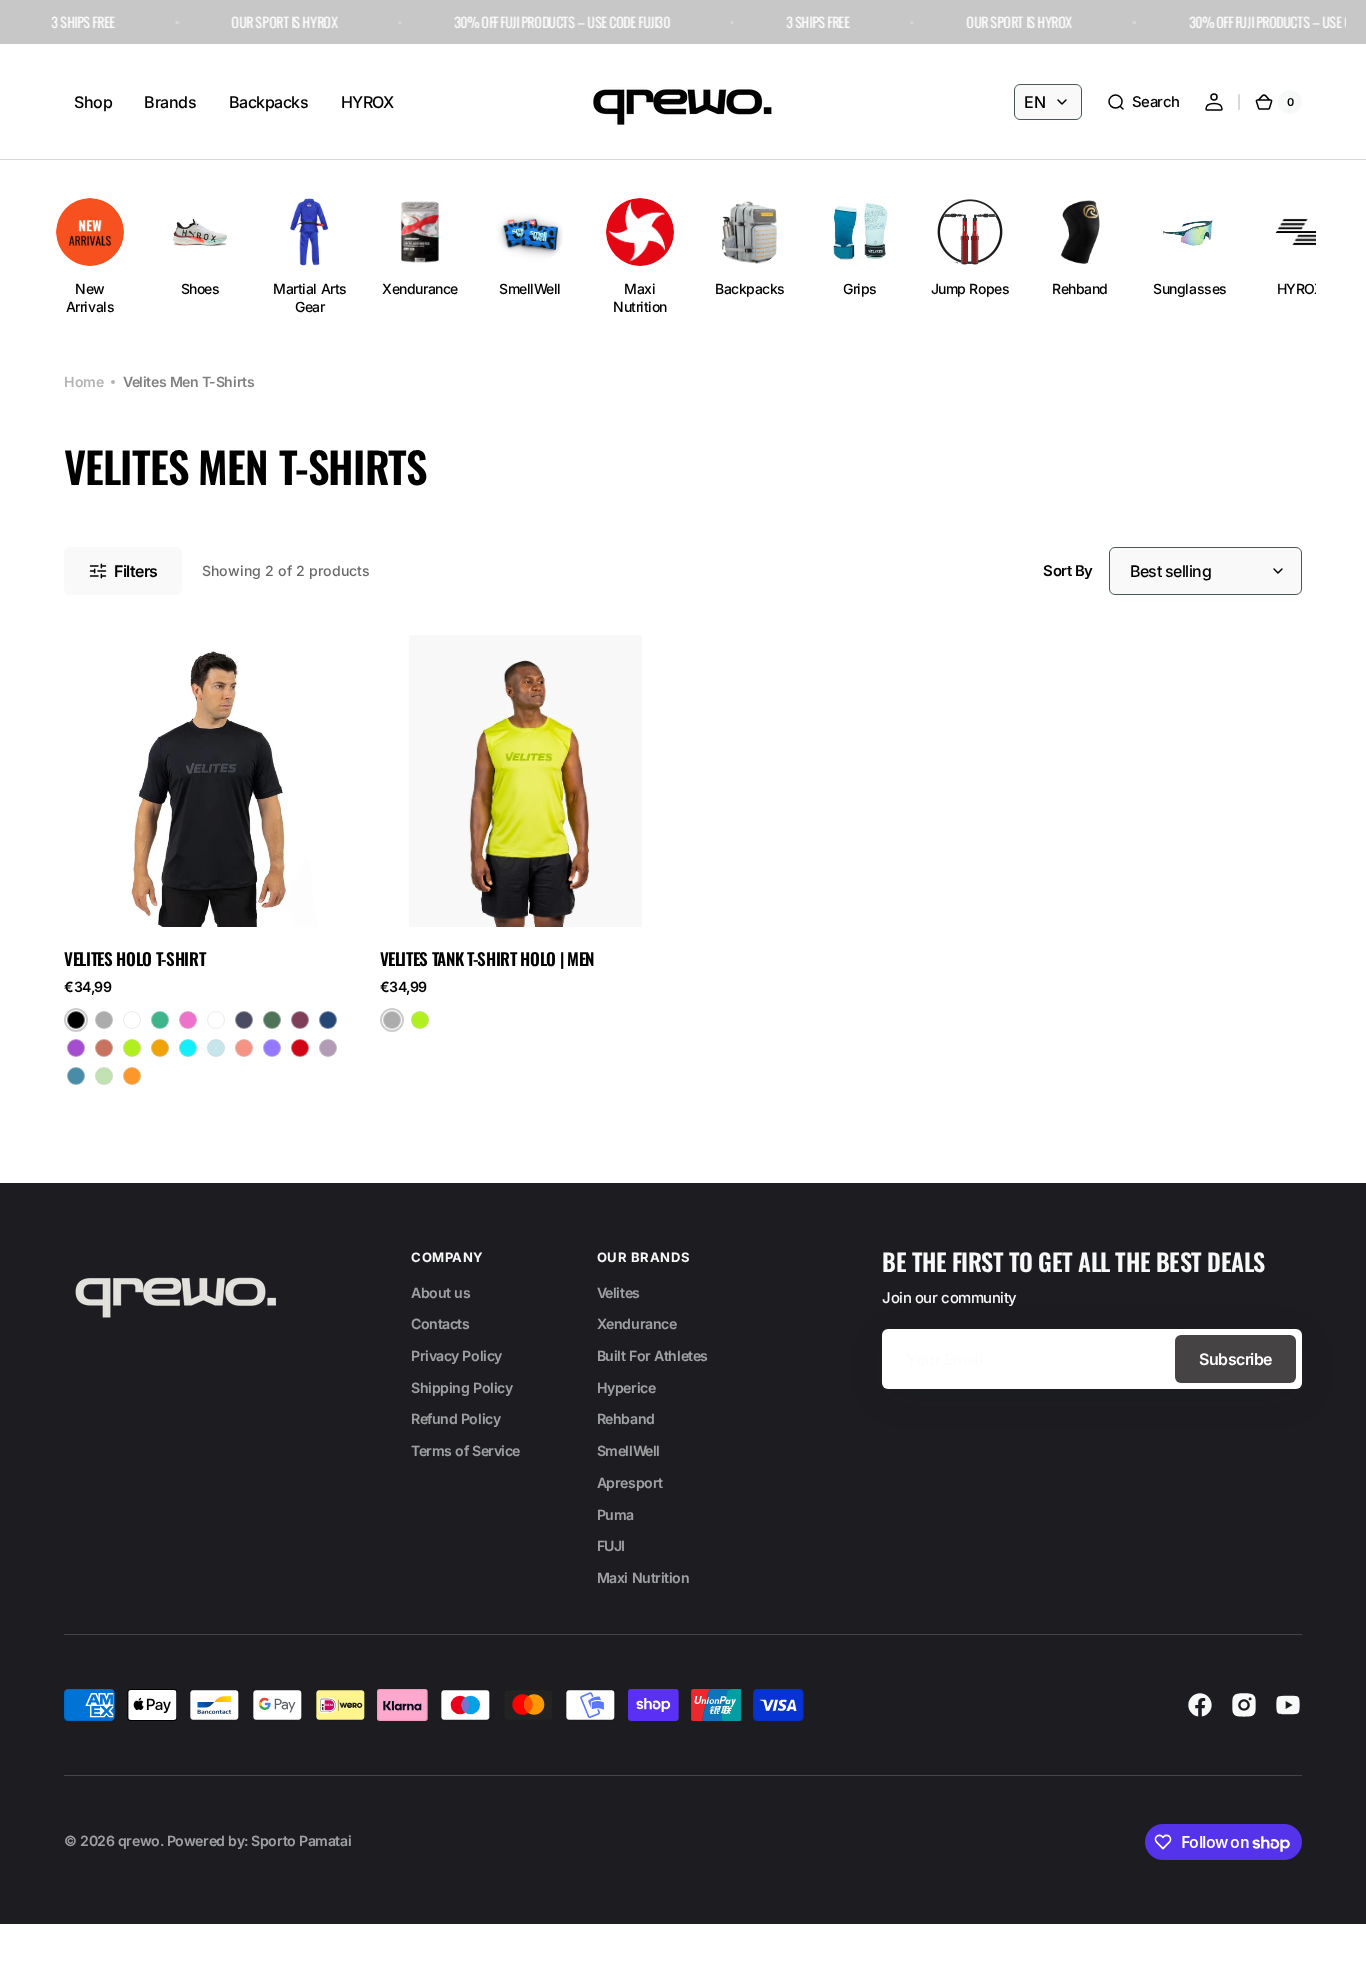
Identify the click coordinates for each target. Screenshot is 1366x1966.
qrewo (139, 1840)
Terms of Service (465, 1450)
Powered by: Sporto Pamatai (259, 1840)
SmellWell (628, 1450)
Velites (618, 1292)
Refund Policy (455, 1418)
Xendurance (637, 1323)
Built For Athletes (652, 1355)
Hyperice (626, 1387)
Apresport (630, 1482)
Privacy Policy (456, 1355)
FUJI (611, 1545)
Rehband (626, 1418)
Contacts (440, 1323)
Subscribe (1235, 1359)
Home (83, 381)
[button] (1143, 102)
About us (440, 1292)
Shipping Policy (461, 1387)
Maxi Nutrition (643, 1577)
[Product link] (210, 869)
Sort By (1068, 571)
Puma (615, 1514)
